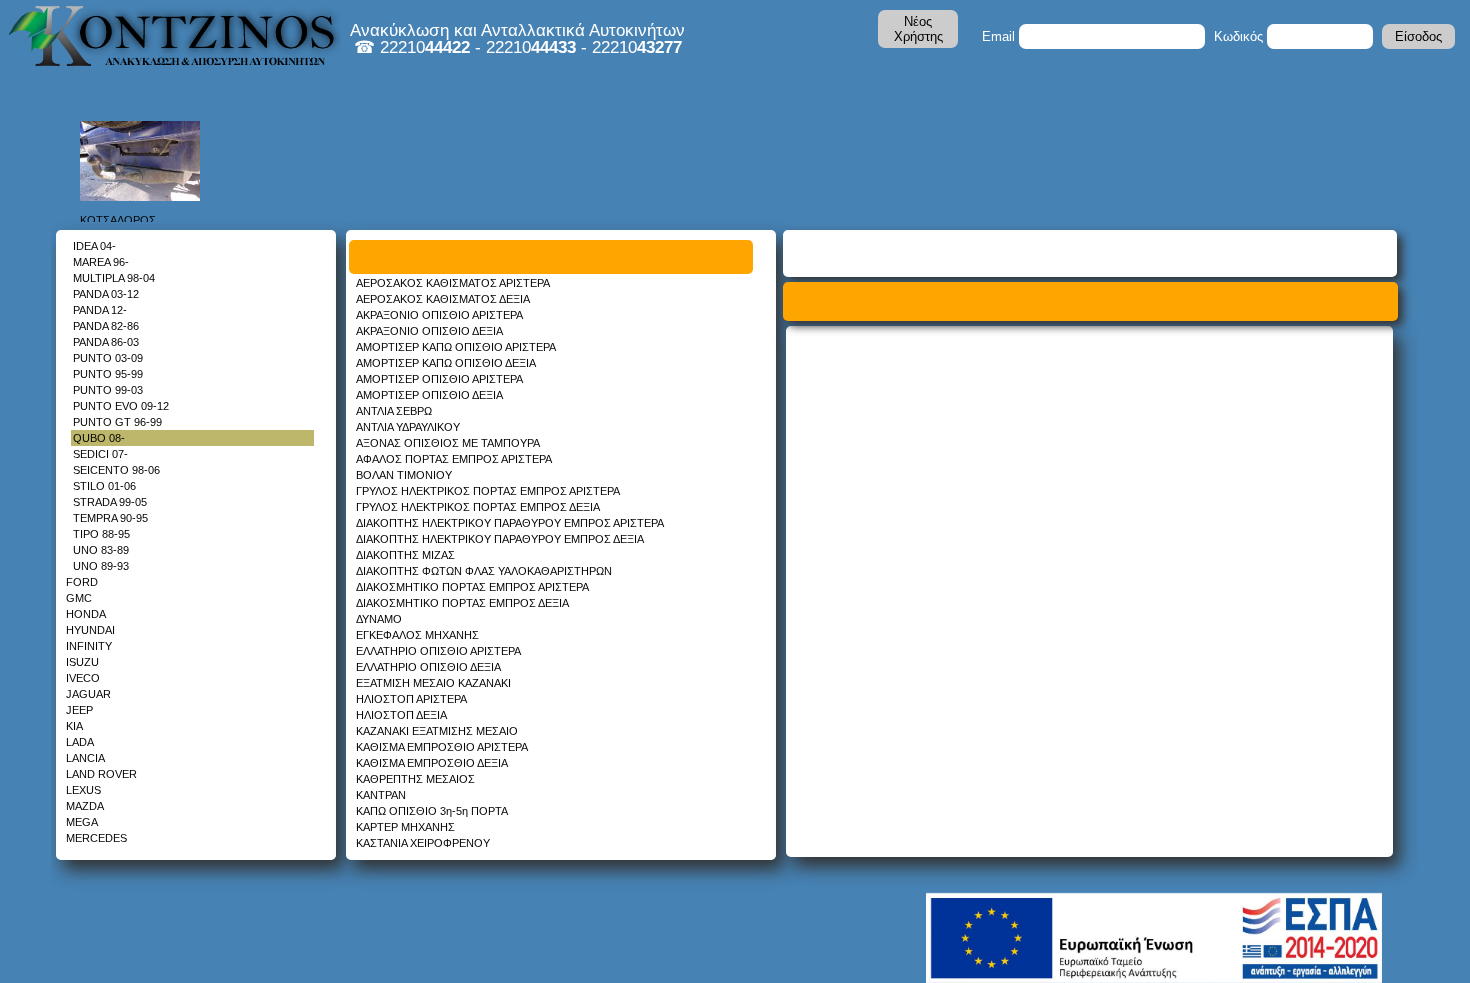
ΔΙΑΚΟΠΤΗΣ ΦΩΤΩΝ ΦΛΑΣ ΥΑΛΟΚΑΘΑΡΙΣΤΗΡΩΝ (484, 571)
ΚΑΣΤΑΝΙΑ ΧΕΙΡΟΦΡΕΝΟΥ (423, 843)
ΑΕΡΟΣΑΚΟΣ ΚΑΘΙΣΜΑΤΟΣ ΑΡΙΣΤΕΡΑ (453, 283)
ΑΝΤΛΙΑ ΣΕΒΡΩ (394, 411)
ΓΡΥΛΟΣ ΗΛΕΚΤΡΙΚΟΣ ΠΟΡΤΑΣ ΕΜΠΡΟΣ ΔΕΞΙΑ (478, 507)
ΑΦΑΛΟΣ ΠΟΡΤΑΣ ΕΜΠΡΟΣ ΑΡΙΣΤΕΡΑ (454, 459)
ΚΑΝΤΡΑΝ (381, 795)
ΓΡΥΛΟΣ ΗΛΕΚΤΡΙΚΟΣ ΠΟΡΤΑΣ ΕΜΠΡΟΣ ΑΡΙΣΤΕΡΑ (488, 491)
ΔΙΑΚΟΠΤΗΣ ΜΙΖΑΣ (405, 555)
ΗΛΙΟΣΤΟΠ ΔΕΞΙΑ (401, 715)
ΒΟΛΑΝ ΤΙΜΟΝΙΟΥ (404, 475)
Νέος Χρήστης (918, 29)
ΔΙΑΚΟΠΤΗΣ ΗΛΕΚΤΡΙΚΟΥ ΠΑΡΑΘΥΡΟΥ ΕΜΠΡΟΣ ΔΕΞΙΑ (500, 539)
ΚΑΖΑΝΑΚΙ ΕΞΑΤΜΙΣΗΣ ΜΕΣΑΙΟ (437, 731)
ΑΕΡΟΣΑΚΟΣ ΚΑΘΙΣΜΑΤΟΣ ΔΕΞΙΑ (443, 299)
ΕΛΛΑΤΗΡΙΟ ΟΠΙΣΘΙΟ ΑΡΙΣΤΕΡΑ (438, 651)
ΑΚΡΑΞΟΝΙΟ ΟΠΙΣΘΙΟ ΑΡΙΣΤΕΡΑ (439, 315)
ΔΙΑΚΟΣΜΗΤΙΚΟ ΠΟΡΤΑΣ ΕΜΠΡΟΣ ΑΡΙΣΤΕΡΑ (472, 587)
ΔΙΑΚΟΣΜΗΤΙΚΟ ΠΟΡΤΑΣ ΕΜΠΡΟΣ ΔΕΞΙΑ (462, 603)
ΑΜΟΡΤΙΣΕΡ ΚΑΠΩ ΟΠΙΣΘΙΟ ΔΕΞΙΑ (446, 363)
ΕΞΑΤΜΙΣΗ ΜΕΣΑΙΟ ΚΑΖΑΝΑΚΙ (433, 683)
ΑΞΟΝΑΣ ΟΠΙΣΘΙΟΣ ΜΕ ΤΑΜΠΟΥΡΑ (448, 443)
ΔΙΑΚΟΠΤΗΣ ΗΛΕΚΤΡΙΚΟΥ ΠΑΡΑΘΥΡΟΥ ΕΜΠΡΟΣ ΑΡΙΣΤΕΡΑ (510, 523)
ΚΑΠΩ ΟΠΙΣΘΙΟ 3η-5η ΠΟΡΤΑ (432, 811)
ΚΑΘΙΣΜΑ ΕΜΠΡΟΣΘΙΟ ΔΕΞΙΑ (432, 763)
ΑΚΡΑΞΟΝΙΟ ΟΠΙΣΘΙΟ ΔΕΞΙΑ (429, 331)
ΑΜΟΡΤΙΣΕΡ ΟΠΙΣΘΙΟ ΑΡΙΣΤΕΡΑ (439, 379)
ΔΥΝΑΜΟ (379, 619)
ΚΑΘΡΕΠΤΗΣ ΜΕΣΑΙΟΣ (415, 779)
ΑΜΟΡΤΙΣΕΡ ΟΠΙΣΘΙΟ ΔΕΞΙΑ (429, 395)
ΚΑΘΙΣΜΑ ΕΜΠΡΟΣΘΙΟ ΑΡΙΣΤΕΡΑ (442, 747)
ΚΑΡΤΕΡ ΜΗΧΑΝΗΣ (405, 827)
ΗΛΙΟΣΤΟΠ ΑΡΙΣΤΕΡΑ (411, 699)
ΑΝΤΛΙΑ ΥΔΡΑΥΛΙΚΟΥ (408, 427)
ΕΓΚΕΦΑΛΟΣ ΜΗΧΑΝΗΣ (417, 635)
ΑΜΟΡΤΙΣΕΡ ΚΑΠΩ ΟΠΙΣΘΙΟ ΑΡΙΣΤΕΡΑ (456, 347)
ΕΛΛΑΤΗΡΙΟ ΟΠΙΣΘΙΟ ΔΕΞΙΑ (428, 667)
